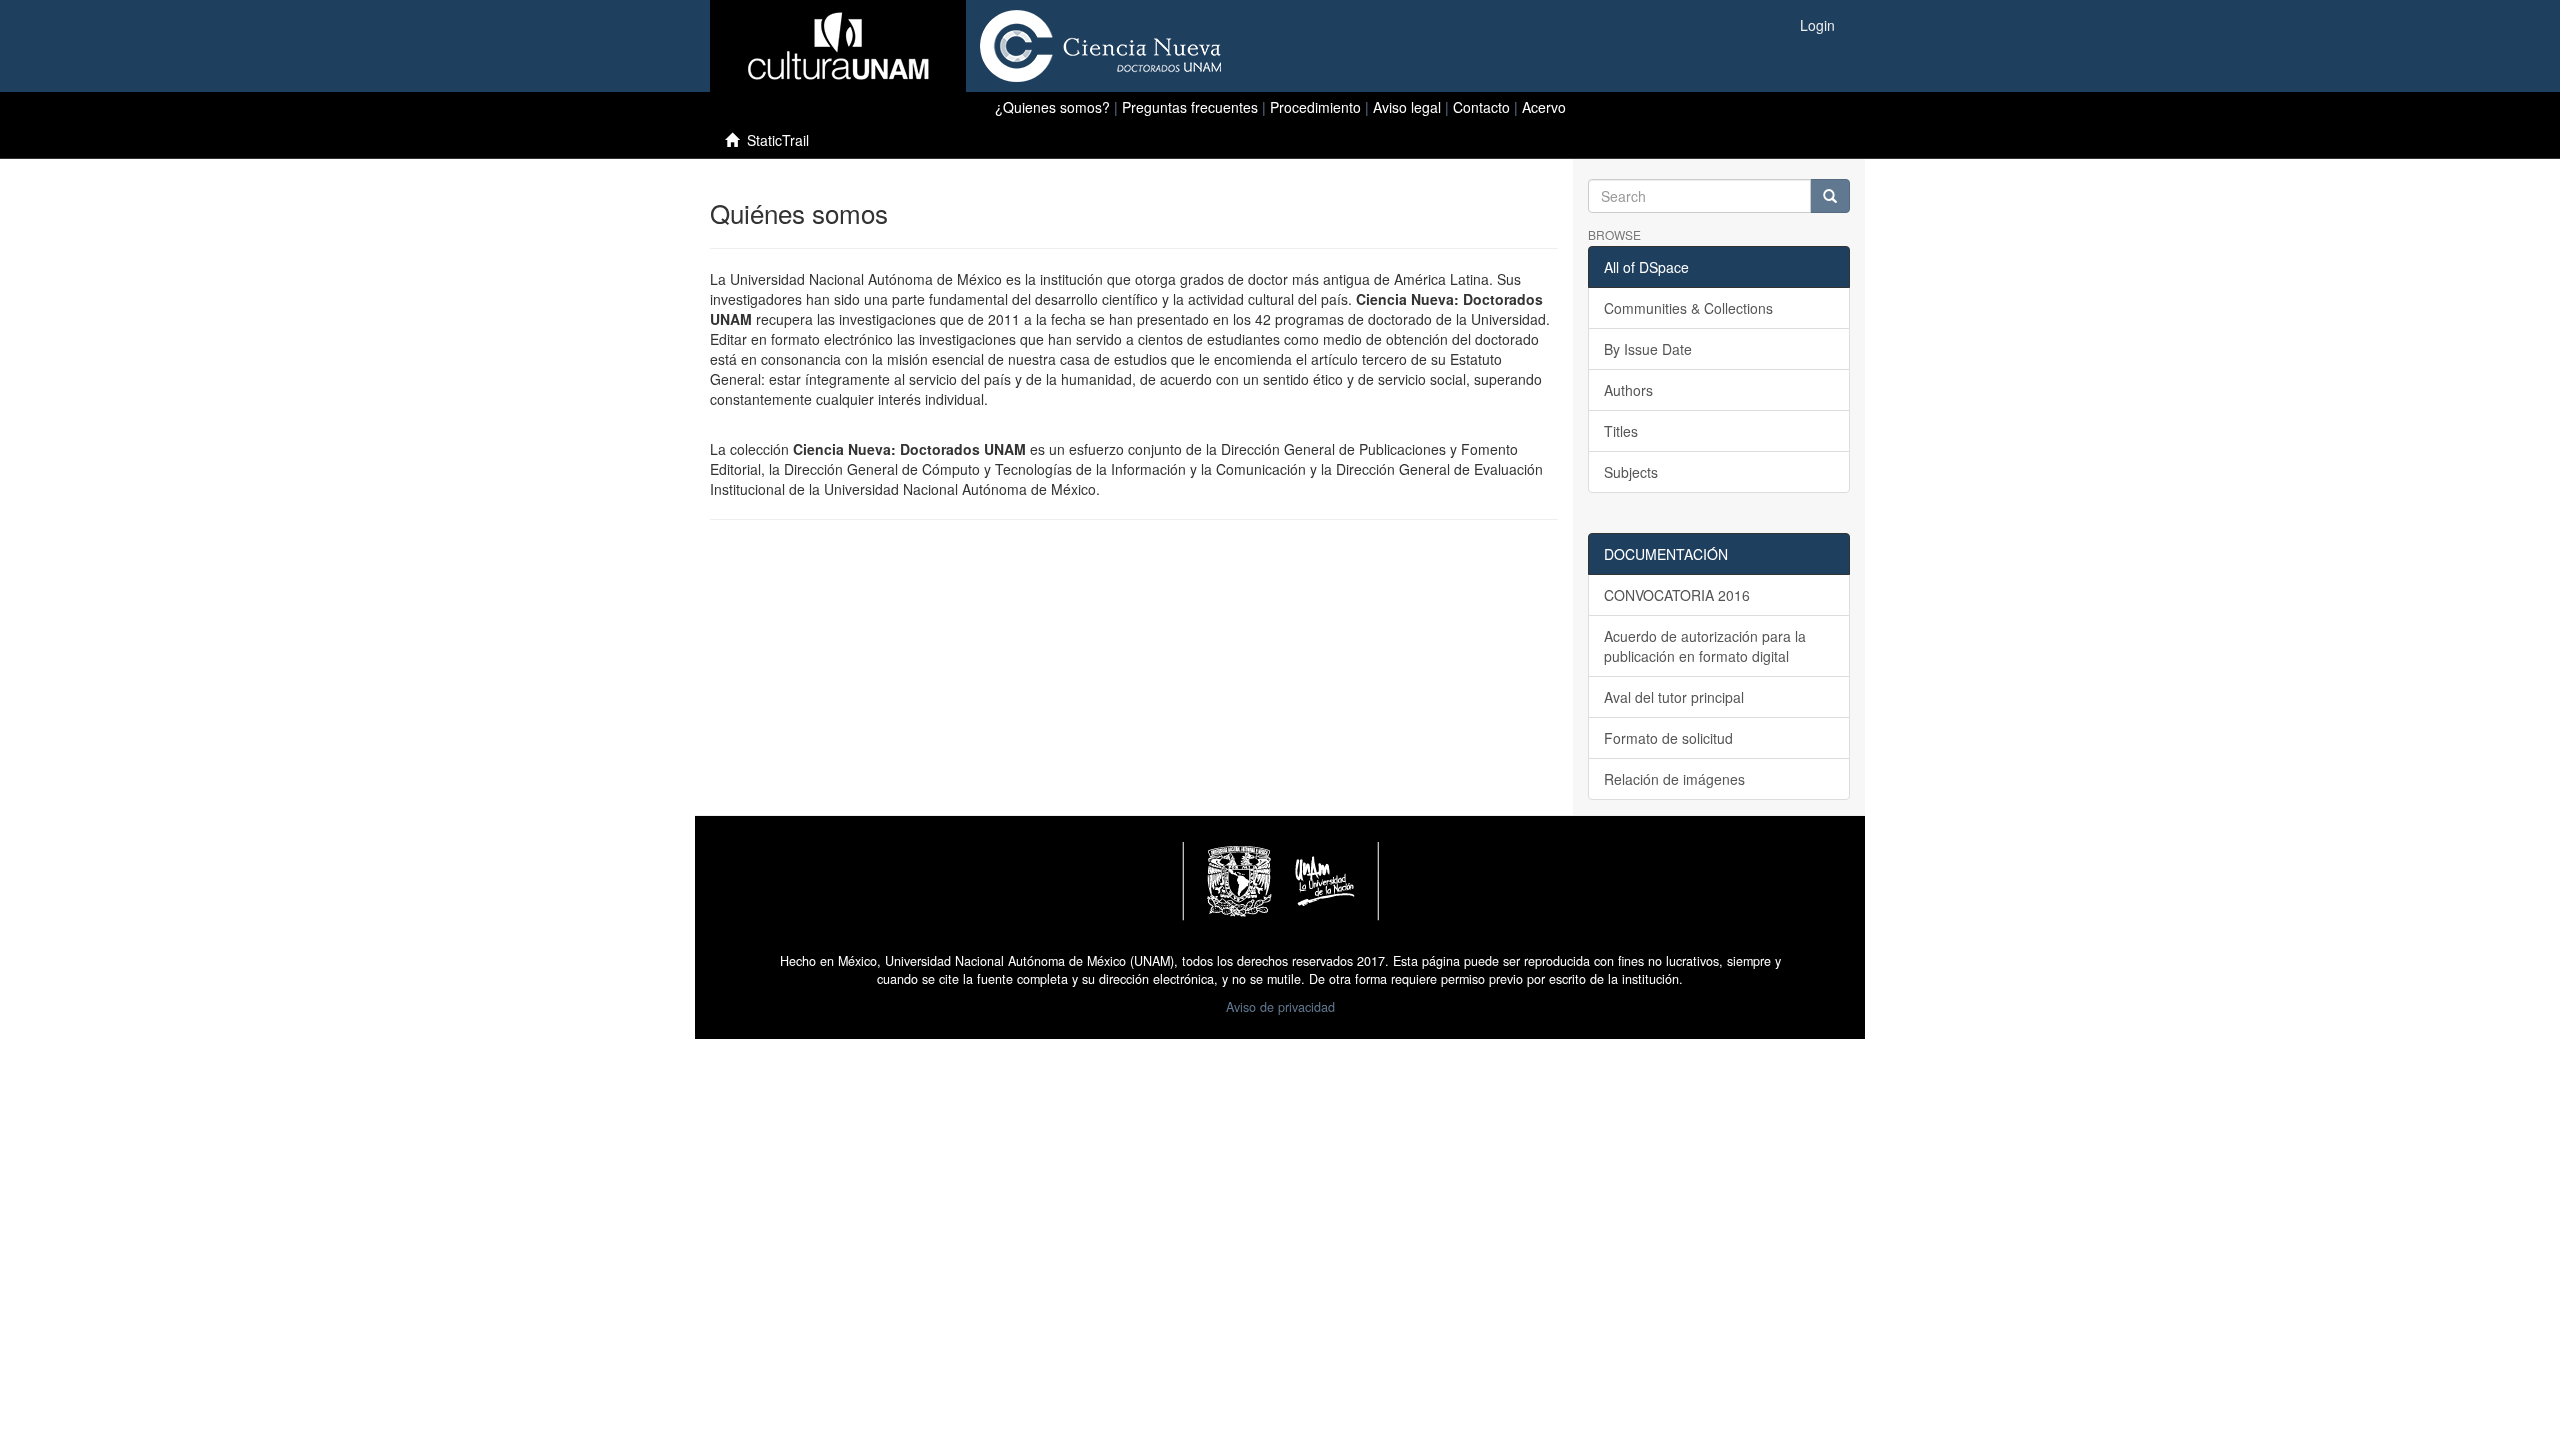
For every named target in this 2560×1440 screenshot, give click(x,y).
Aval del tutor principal (1674, 697)
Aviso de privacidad (1280, 1007)
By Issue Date (1648, 349)
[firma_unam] (1280, 880)
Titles (1621, 431)
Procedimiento (1315, 107)
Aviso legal (1407, 107)
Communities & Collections (1688, 308)
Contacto (1481, 107)
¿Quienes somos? (1052, 107)
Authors (1628, 390)
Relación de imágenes (1674, 779)
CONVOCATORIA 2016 (1677, 595)
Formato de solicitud (1668, 738)
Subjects (1631, 472)
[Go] (1830, 196)
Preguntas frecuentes (1190, 107)
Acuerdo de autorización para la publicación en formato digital (1705, 646)
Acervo (1544, 107)
